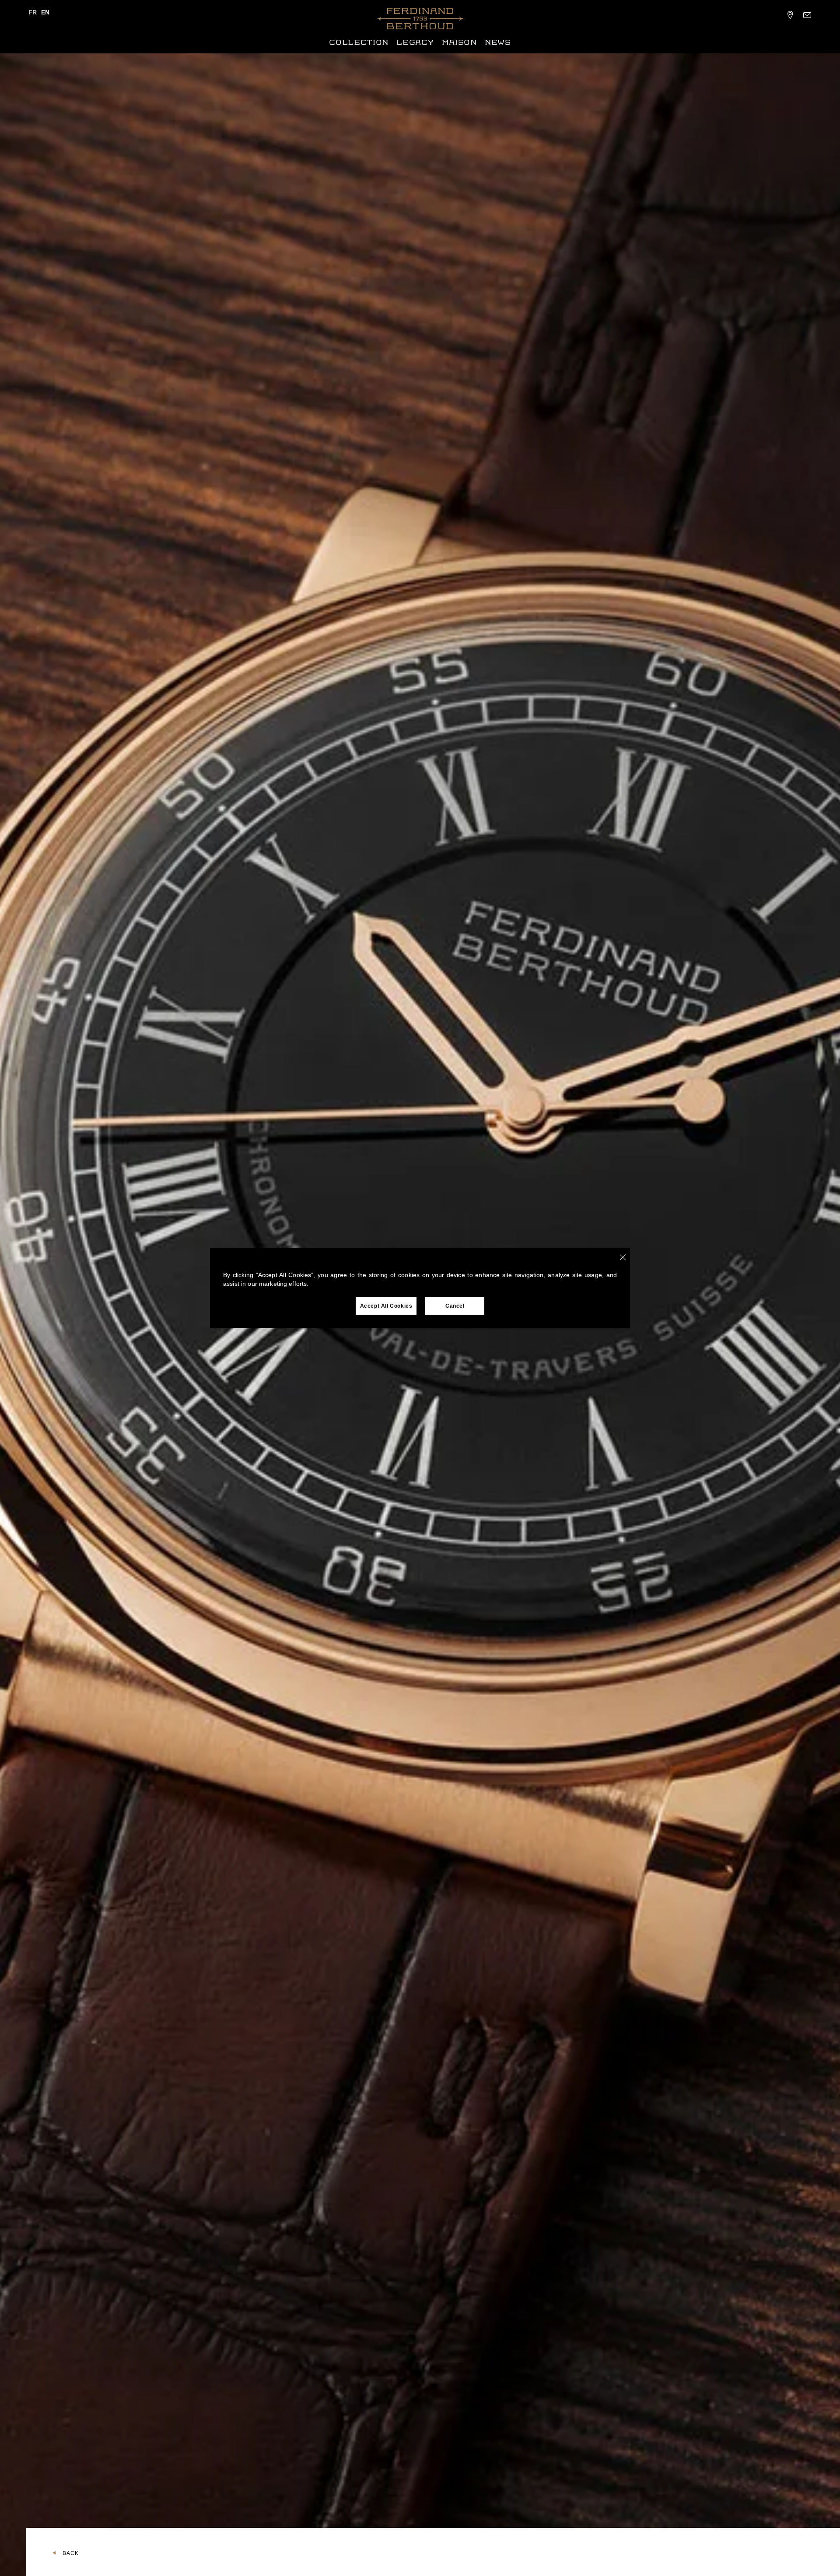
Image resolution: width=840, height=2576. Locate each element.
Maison (459, 42)
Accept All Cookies (386, 1306)
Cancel (455, 1306)
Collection (359, 42)
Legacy (415, 42)
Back (71, 2553)
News (498, 42)
